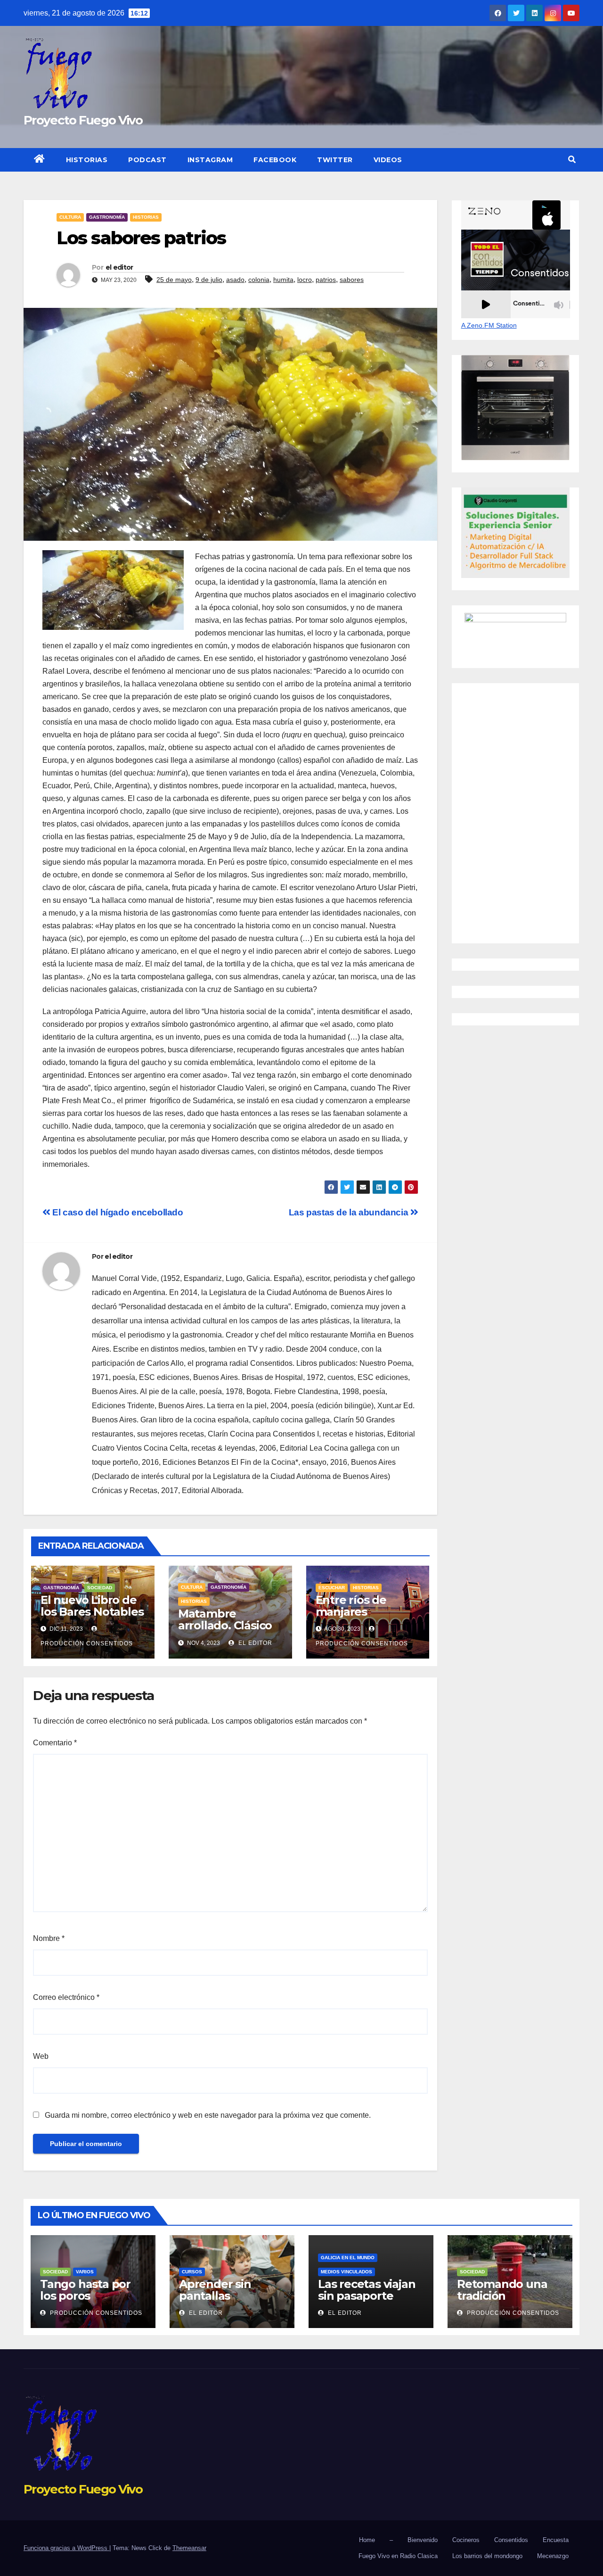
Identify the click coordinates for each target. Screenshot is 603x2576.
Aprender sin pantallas (215, 2290)
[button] (572, 160)
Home (367, 2540)
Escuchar (332, 1588)
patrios (326, 280)
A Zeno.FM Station (489, 325)
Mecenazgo (553, 2556)
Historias (87, 160)
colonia (259, 280)
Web (41, 2056)
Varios (85, 2272)
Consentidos (511, 2540)
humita (283, 280)
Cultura (70, 217)
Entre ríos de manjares (351, 1606)
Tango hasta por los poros (85, 2290)
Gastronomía (107, 217)
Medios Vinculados (346, 2272)
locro (305, 280)
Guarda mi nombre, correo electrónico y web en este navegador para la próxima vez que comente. (208, 2115)
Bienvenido (423, 2540)
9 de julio (209, 280)
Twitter (335, 160)
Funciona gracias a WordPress (66, 2548)
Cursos (192, 2272)
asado (235, 280)
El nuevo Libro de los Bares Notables (92, 1606)
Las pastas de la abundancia (350, 1212)
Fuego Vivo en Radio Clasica (398, 2556)
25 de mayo (174, 280)
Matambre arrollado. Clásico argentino (225, 1625)
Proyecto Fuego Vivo (83, 120)
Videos (388, 160)
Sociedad (100, 1588)
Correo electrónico (66, 1997)
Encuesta (556, 2540)
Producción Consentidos (95, 2313)
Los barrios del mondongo (487, 2556)
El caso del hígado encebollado (117, 1212)
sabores (352, 280)
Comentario (55, 1743)
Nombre (49, 1938)
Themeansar (189, 2548)
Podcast (147, 160)
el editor (119, 267)
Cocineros (466, 2540)
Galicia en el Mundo (348, 2258)
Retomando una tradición (502, 2290)
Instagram (210, 160)
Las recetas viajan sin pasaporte (367, 2290)
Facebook (275, 160)
